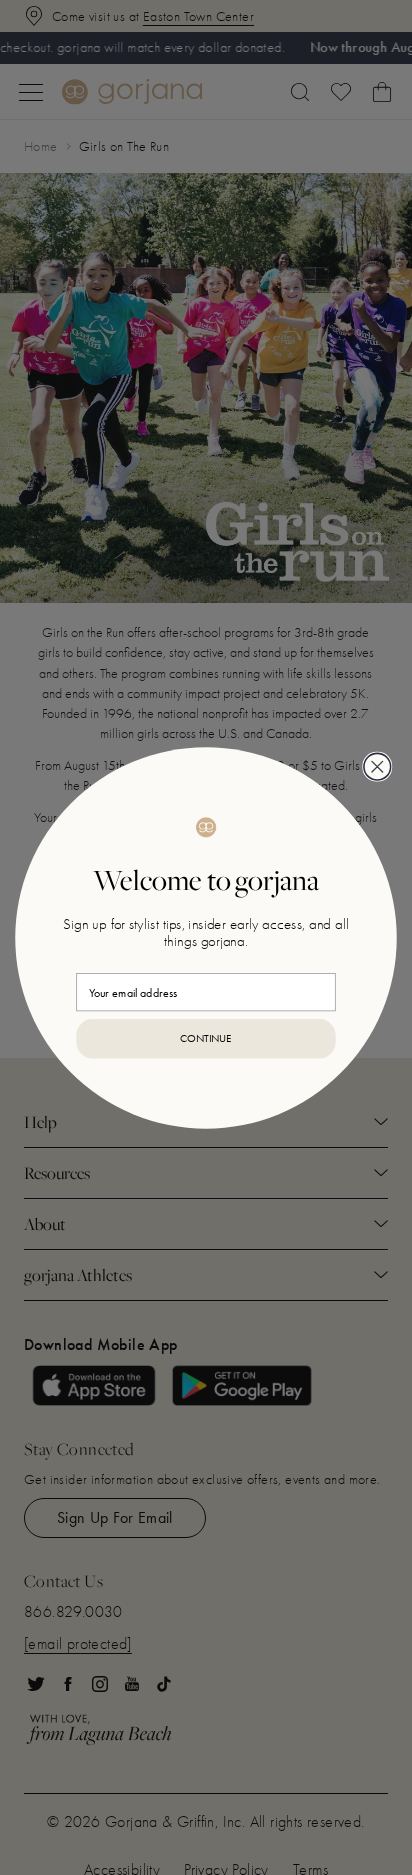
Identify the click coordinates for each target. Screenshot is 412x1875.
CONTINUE (205, 1038)
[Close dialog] (377, 766)
